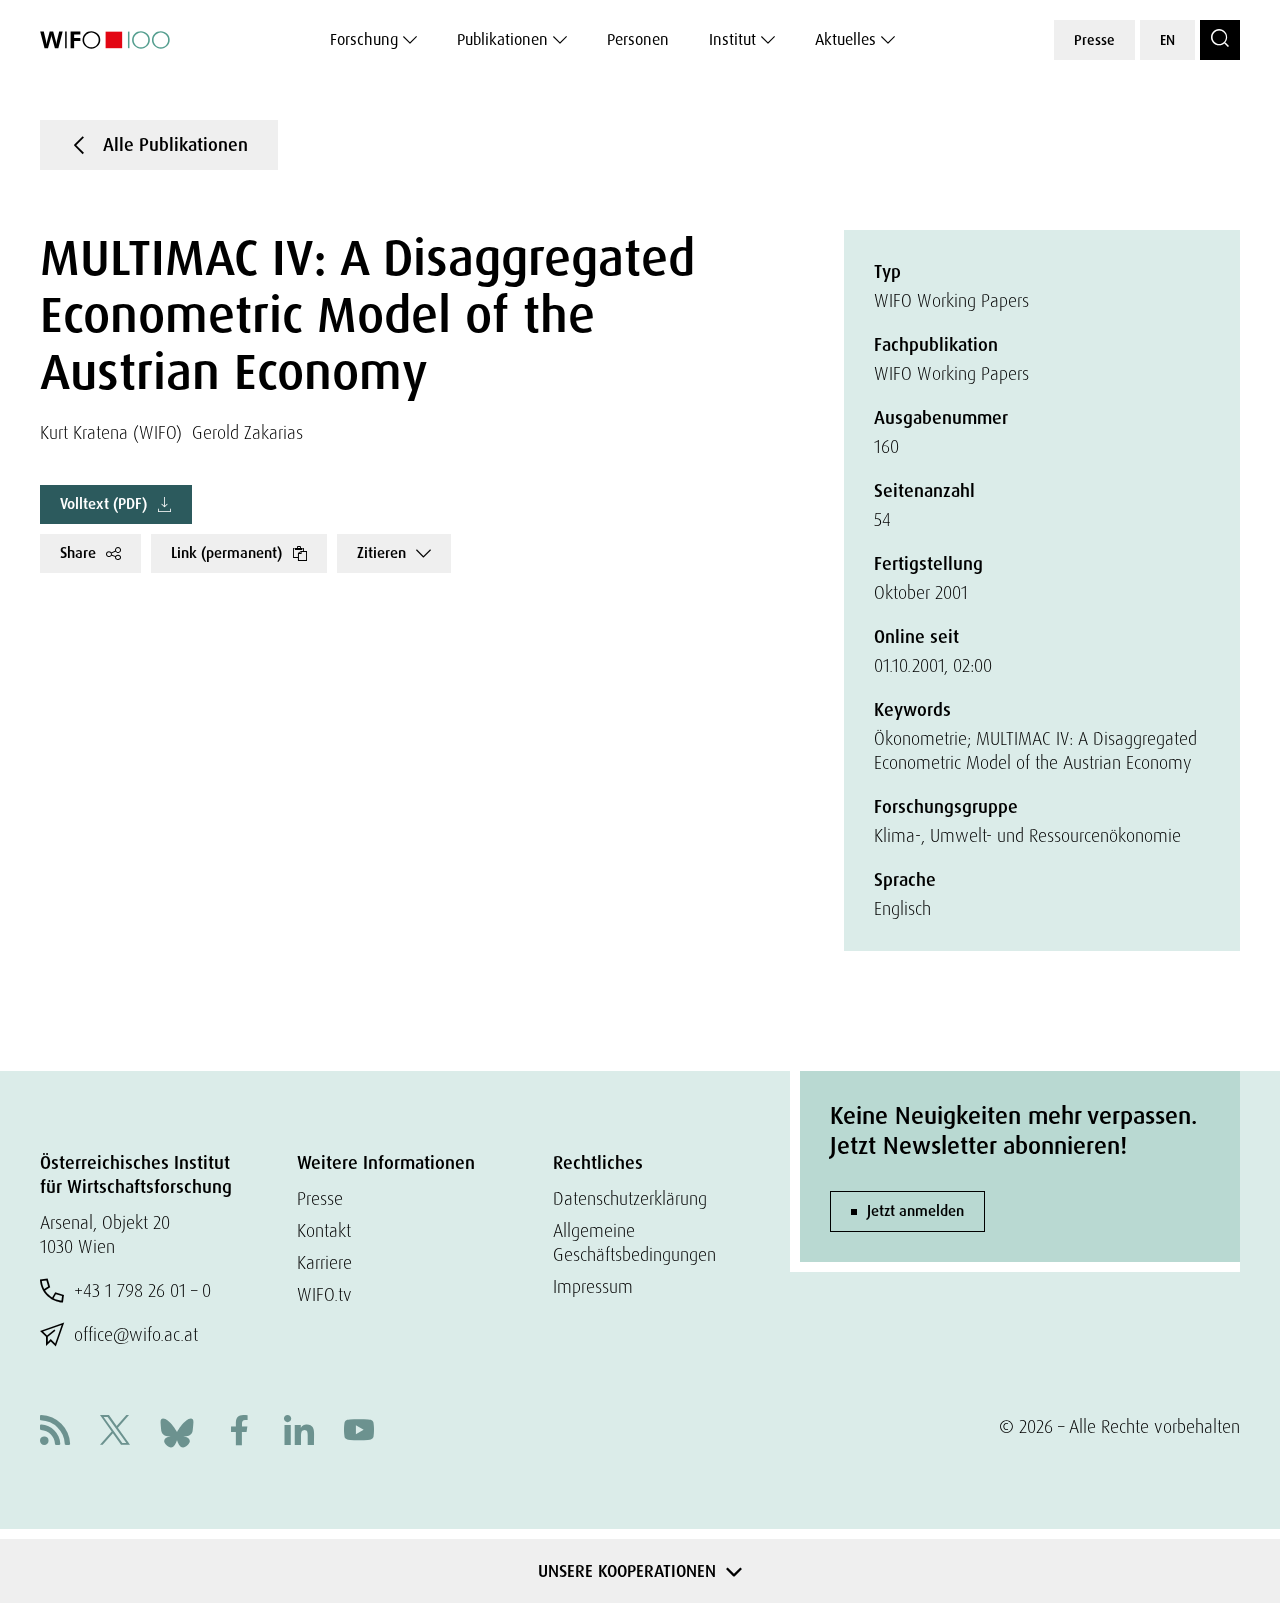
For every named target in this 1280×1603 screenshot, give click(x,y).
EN (1167, 40)
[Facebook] (239, 1432)
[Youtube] (359, 1432)
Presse (1094, 40)
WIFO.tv (324, 1294)
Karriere (324, 1262)
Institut (732, 39)
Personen (638, 39)
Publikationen (502, 39)
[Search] (1220, 40)
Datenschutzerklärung (630, 1198)
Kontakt (324, 1230)
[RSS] (55, 1432)
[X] (115, 1432)
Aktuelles (845, 39)
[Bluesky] (177, 1430)
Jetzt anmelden (915, 1211)
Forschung (364, 39)
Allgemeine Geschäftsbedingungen (634, 1242)
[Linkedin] (299, 1432)
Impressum (593, 1286)
